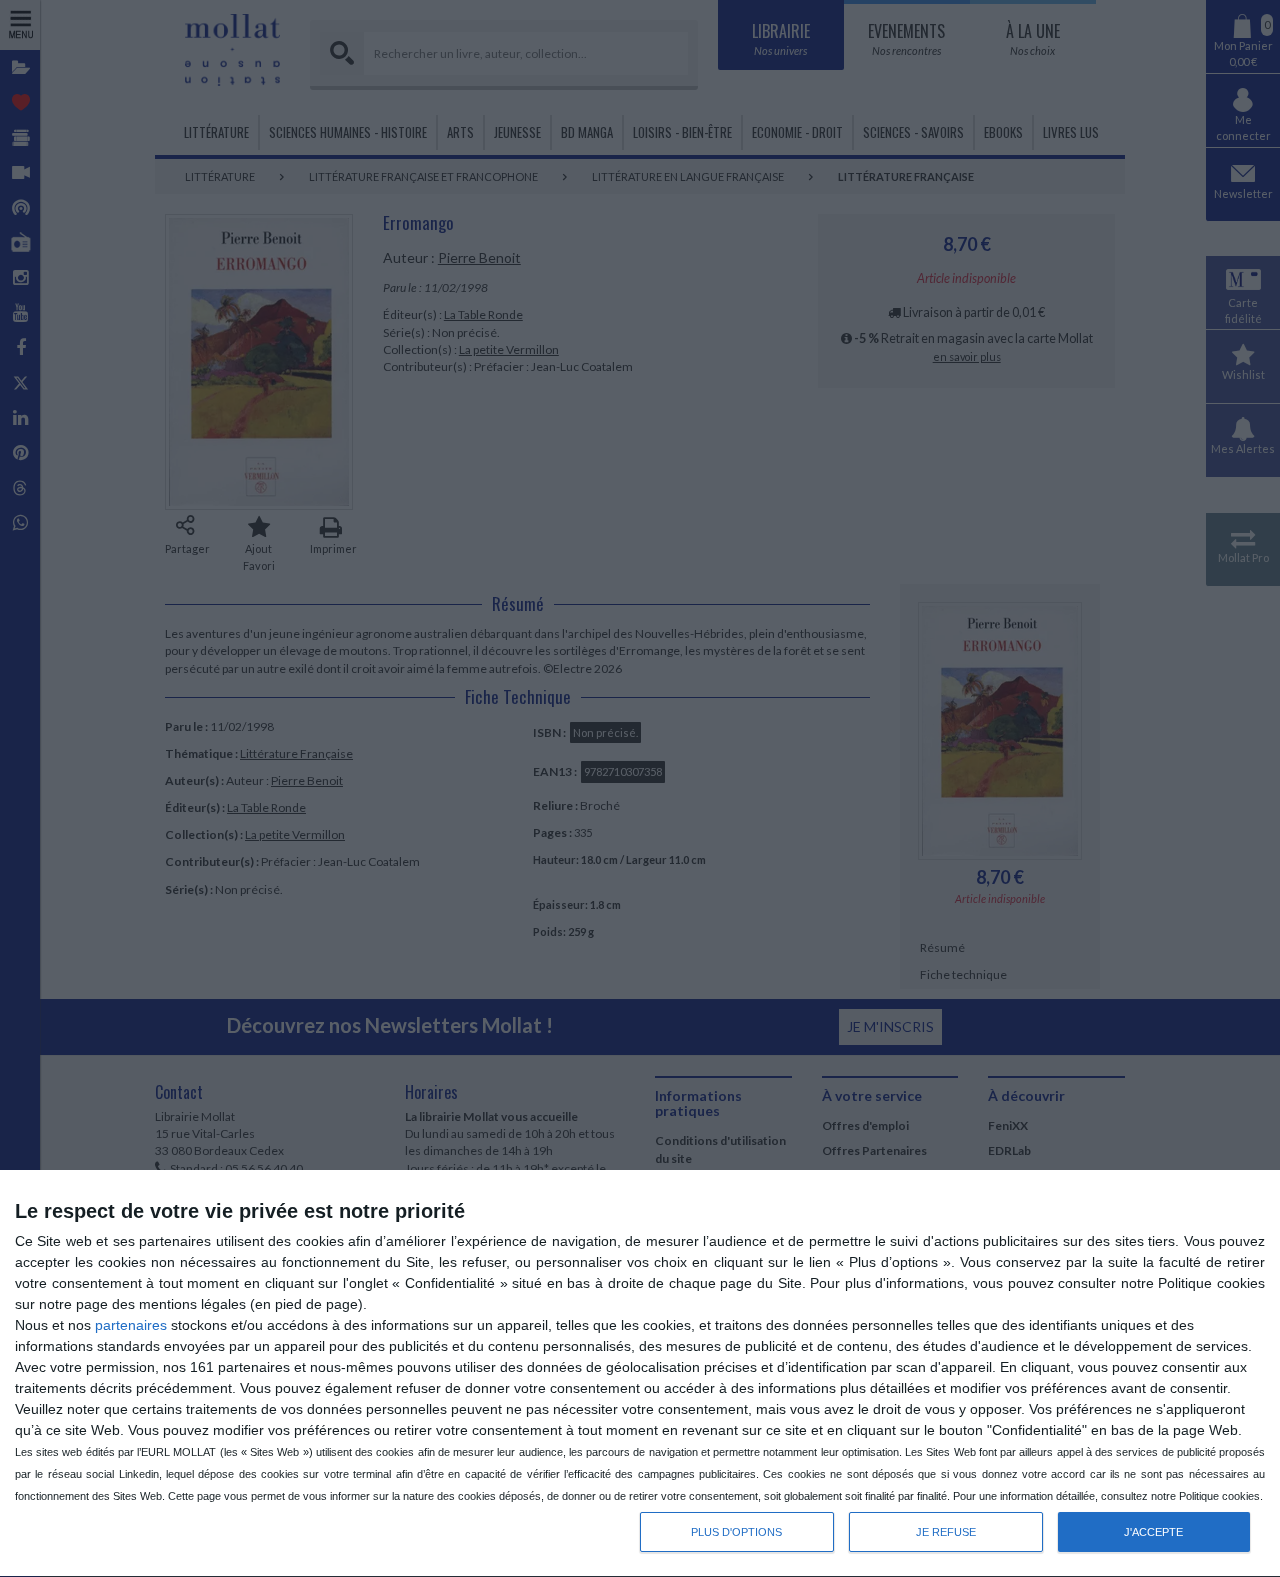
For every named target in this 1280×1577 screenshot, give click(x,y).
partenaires (131, 1325)
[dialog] (640, 1374)
